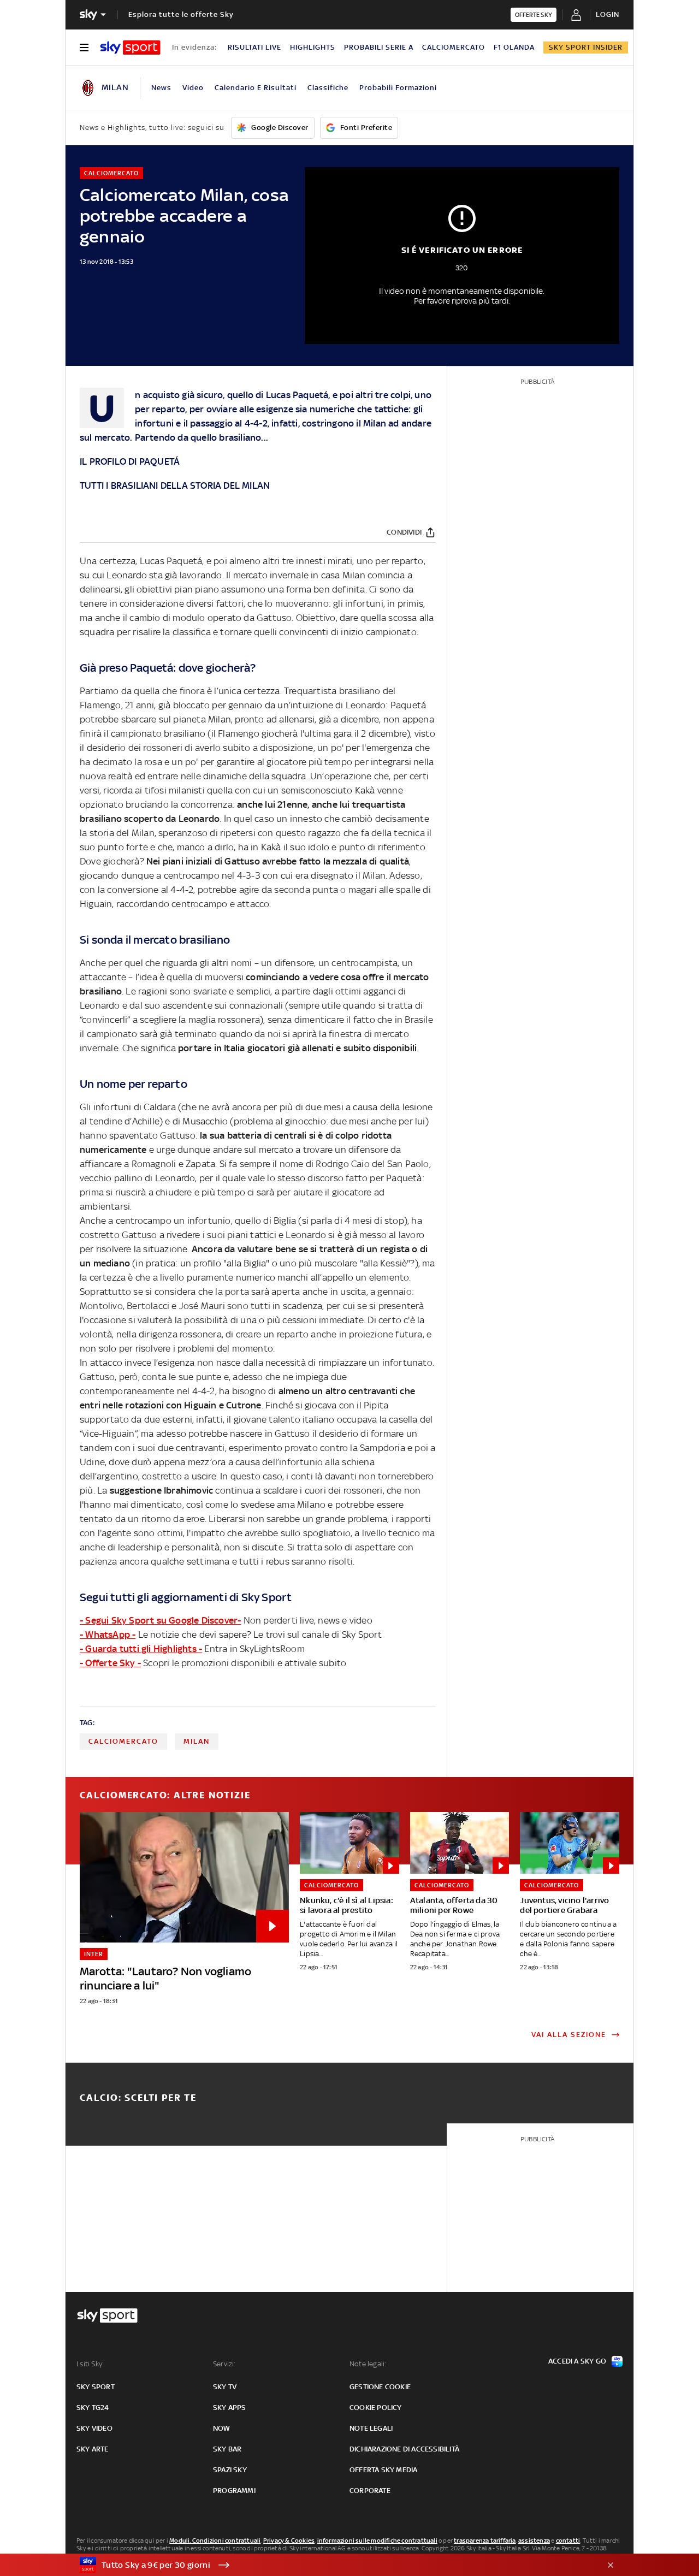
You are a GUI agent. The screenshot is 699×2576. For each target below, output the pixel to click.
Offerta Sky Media (383, 2470)
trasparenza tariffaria (485, 2541)
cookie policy (376, 2408)
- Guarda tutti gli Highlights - (141, 1649)
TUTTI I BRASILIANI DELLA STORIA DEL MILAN (175, 485)
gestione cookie (380, 2387)
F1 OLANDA (514, 47)
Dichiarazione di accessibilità (404, 2449)
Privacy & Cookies (289, 2541)
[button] (333, 2565)
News (161, 88)
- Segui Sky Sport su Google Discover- (160, 1620)
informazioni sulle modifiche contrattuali (377, 2541)
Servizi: (224, 2364)
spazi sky (230, 2470)
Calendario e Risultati (256, 88)
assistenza (534, 2541)
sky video (94, 2428)
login (608, 14)
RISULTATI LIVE (254, 47)
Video (193, 88)
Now (222, 2428)
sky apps (230, 2408)
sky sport (96, 2387)
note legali (371, 2428)
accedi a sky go (577, 2361)
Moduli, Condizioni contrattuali (215, 2541)
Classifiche (328, 88)
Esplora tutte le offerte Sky (181, 14)
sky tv (225, 2387)
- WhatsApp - (108, 1635)
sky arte (93, 2449)
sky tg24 (93, 2408)
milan (197, 1741)
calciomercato (123, 1741)
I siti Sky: (90, 2364)
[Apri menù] (84, 48)
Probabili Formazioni (398, 88)
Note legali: (368, 2364)
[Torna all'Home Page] (130, 48)
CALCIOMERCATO (454, 47)
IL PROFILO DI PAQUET (127, 461)
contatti (568, 2541)
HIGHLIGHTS (313, 47)
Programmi (234, 2491)
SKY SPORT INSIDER (586, 47)
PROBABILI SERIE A (379, 47)
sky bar (227, 2449)
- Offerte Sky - (110, 1663)
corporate (370, 2491)
